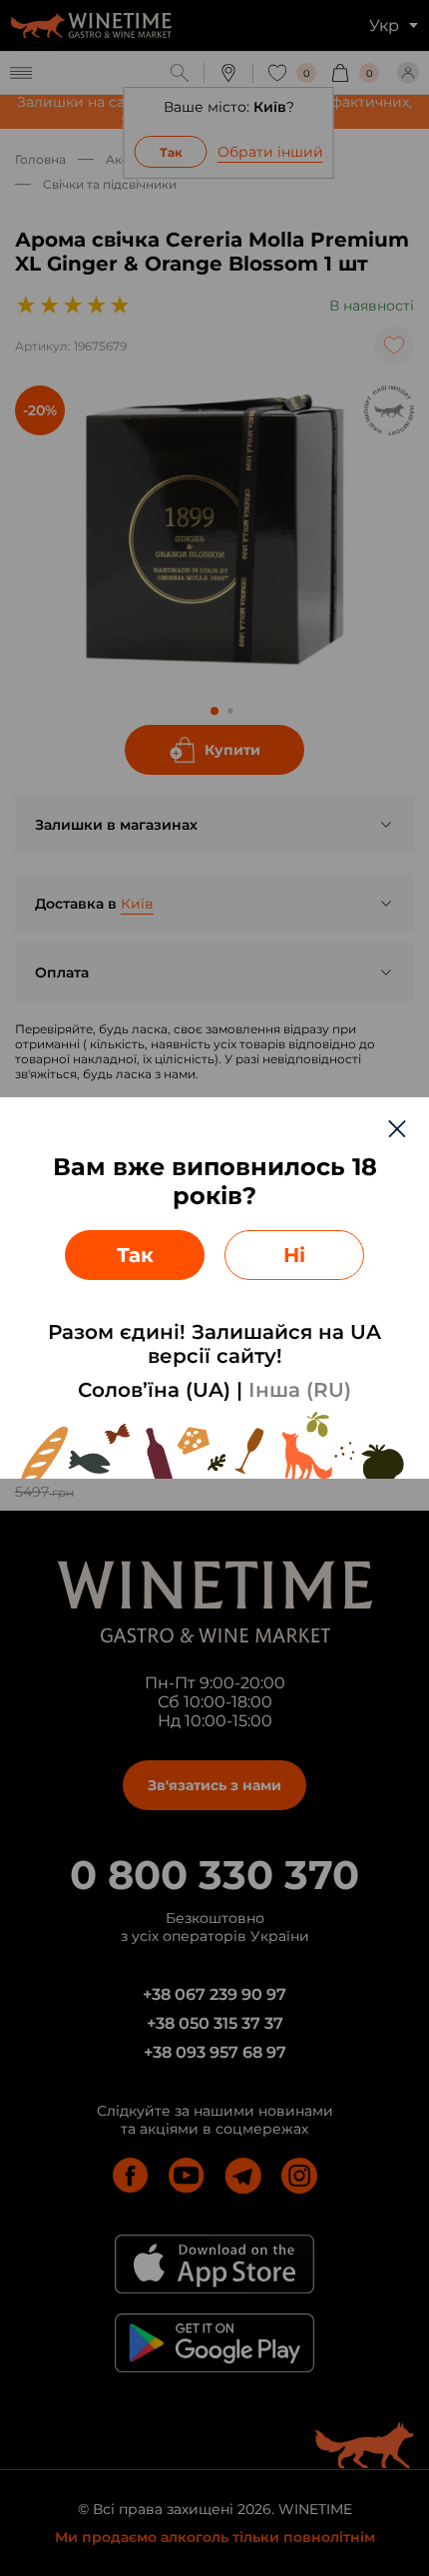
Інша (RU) (300, 1390)
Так (135, 1255)
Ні (294, 1255)
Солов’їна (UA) (154, 1390)
